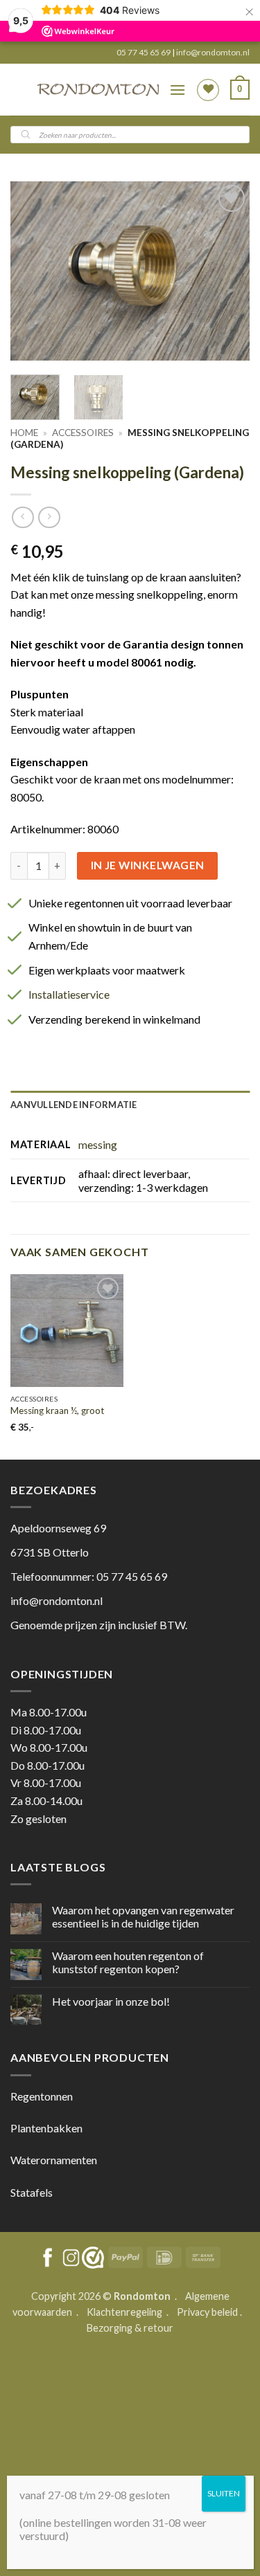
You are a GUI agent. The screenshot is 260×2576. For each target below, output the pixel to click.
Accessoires (83, 433)
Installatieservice (69, 994)
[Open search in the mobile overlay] (130, 135)
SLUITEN (224, 2493)
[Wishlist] (208, 90)
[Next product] (23, 517)
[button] (177, 90)
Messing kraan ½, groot (58, 1411)
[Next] (227, 271)
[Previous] (33, 271)
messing (98, 1144)
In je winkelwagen (148, 865)
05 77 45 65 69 (144, 52)
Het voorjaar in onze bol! (111, 2001)
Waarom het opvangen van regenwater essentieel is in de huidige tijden (143, 1916)
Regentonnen (42, 2096)
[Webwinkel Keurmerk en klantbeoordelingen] (93, 2258)
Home (24, 433)
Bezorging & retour (130, 2328)
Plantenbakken (46, 2128)
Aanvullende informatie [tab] (74, 1105)
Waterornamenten (54, 2160)
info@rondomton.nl (213, 52)
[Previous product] (49, 517)
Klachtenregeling (124, 2312)
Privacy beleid (207, 2312)
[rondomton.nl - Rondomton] (98, 90)
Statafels (32, 2192)
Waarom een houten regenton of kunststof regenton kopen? (128, 1962)
